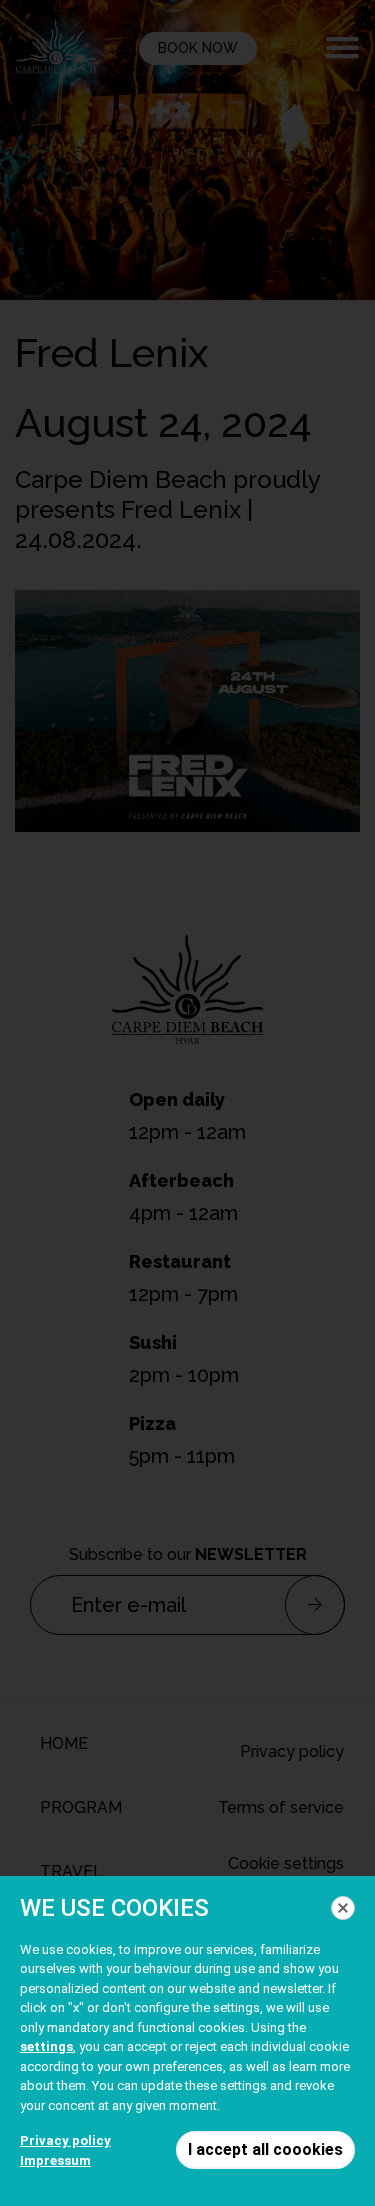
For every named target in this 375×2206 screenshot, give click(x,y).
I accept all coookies (265, 2149)
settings (46, 2046)
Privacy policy (65, 2140)
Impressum (55, 2160)
